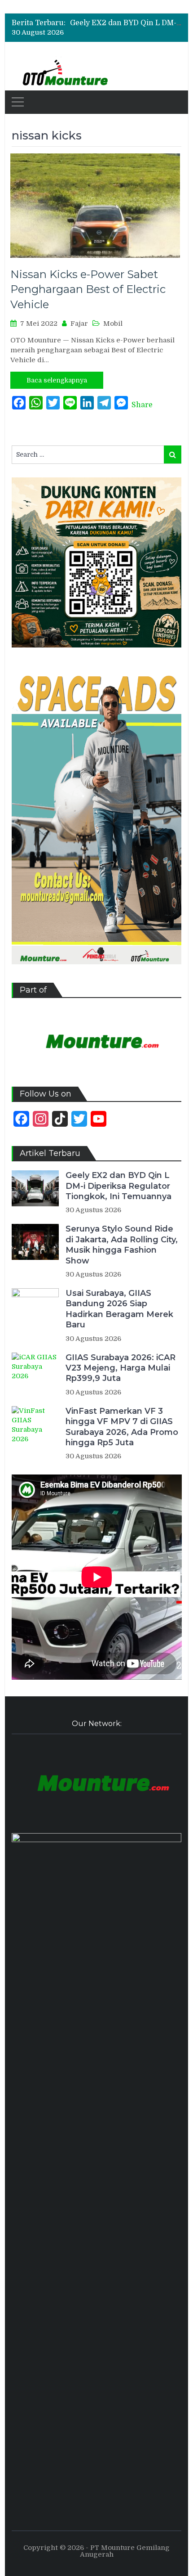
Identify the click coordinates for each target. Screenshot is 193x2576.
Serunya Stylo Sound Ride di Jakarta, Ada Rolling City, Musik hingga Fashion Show (122, 1245)
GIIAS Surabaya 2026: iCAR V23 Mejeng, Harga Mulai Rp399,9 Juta (121, 1368)
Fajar (79, 324)
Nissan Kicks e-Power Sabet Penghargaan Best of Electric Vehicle (88, 289)
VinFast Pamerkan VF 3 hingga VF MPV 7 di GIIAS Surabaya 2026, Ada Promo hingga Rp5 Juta (122, 1427)
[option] (126, 23)
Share (142, 405)
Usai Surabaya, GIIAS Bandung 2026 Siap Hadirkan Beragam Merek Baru (119, 1309)
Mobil (113, 324)
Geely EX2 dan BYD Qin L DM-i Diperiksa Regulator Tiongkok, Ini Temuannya (118, 1186)
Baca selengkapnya (57, 380)
